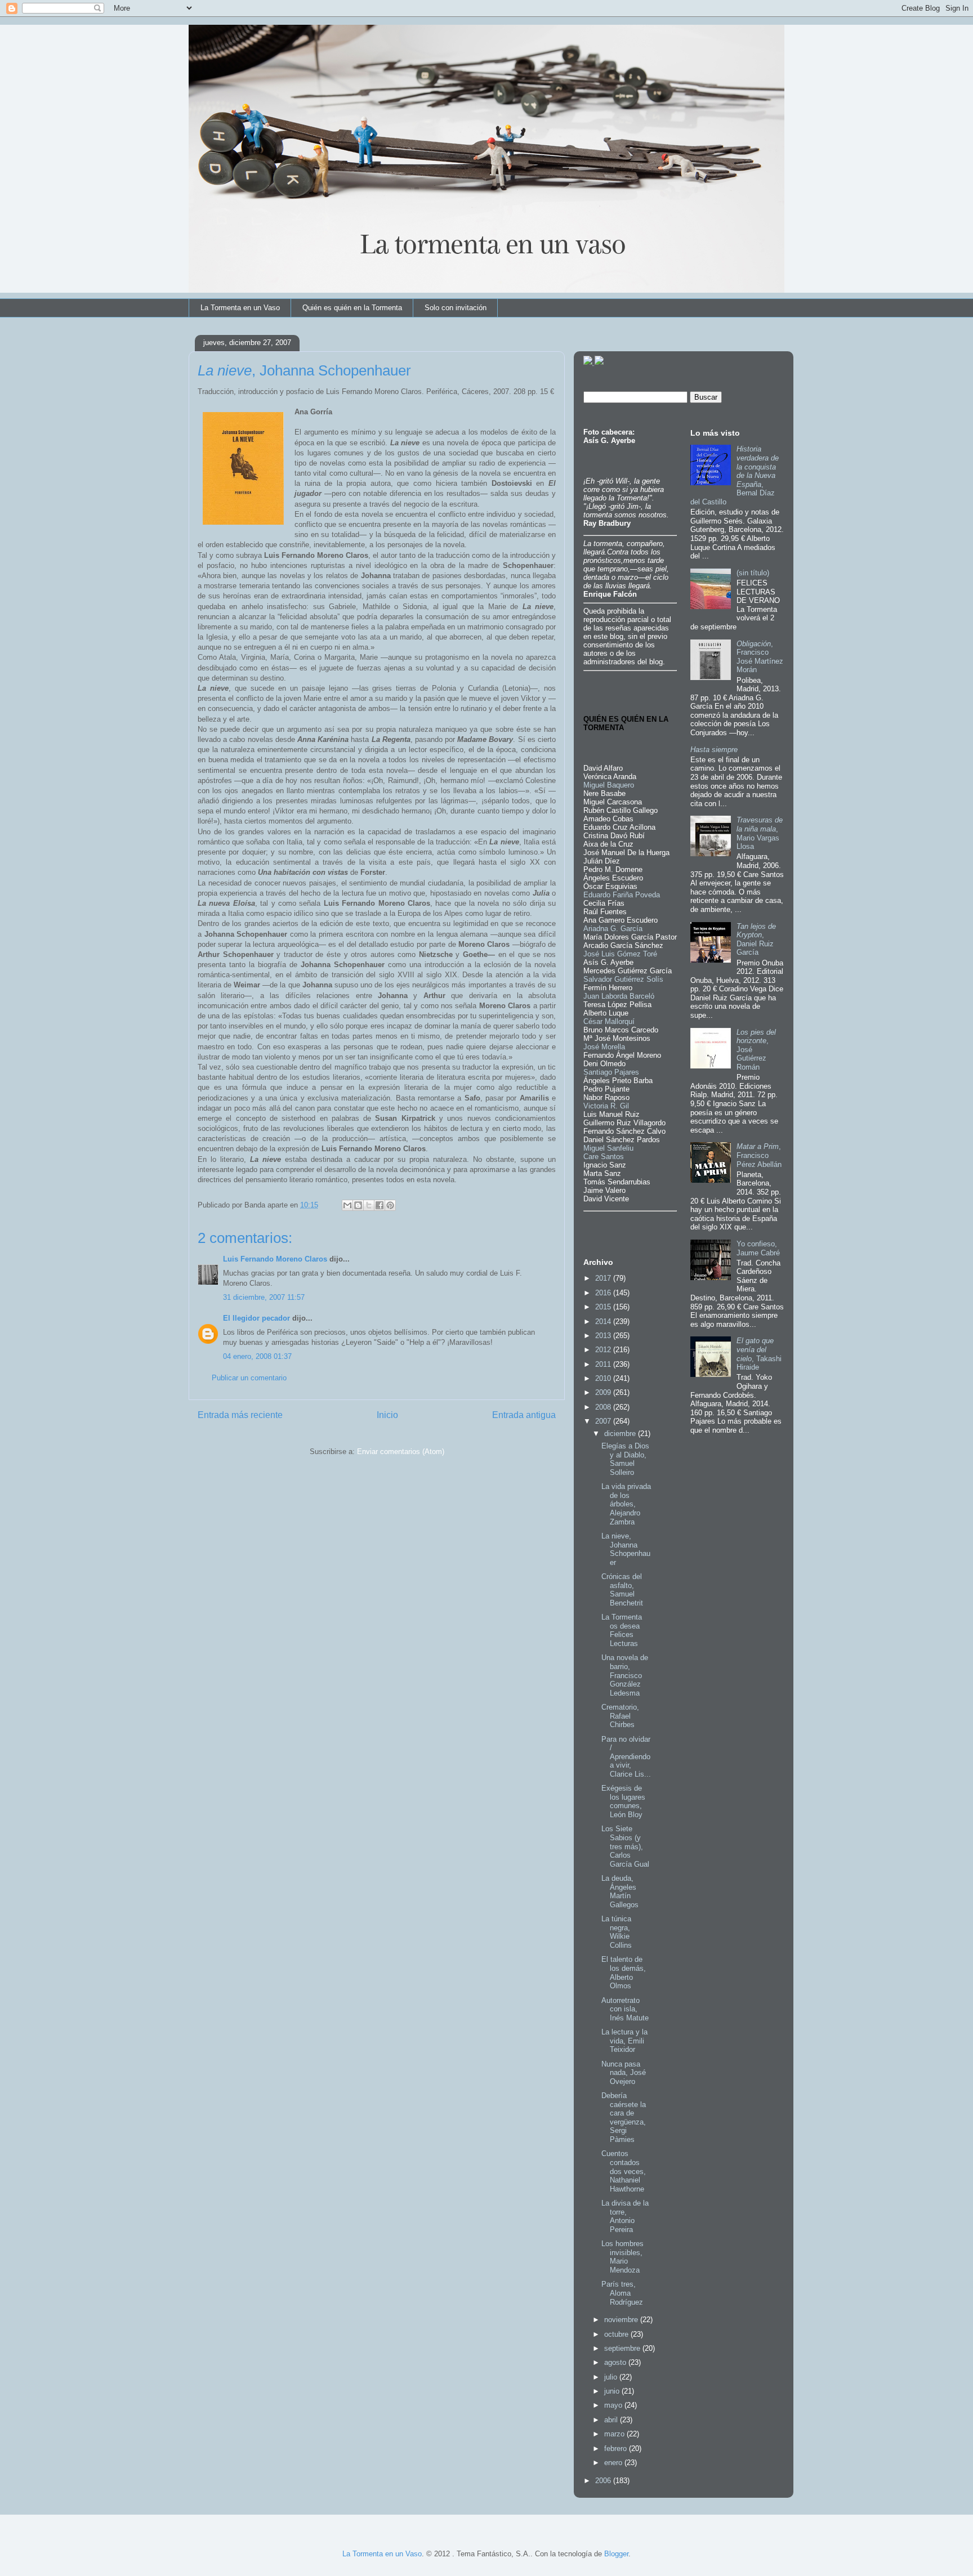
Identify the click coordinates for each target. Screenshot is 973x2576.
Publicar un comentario (249, 1378)
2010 (604, 1378)
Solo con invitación (456, 308)
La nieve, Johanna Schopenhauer (626, 1549)
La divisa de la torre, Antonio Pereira (625, 2216)
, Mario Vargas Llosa (760, 833)
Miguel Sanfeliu (608, 1148)
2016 (604, 1293)
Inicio (387, 1415)
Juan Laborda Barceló (619, 996)
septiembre (623, 2348)
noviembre (622, 2320)
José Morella (604, 1047)
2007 (604, 1421)
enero (614, 2463)
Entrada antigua (524, 1415)
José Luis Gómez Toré (620, 954)
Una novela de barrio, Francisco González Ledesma (625, 1675)
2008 (604, 1407)
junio (613, 2391)
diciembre (621, 1434)
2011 (604, 1364)
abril (612, 2420)
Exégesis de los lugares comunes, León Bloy (623, 1801)
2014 (604, 1321)
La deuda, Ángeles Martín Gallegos (620, 1891)
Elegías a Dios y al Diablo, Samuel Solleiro (625, 1459)
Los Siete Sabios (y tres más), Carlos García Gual (625, 1846)
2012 (604, 1350)
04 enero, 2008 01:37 (257, 1356)
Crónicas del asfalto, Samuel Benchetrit (622, 1590)
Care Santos (604, 1157)
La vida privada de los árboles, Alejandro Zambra (626, 1504)
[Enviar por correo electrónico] (347, 1205)
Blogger (616, 2554)
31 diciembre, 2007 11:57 (264, 1297)
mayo (614, 2405)
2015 (604, 1307)
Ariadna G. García (613, 929)
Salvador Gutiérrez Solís (623, 979)
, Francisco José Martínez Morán (760, 657)
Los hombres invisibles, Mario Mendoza (622, 2257)
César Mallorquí (609, 1021)
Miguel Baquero (609, 785)
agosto (616, 2362)
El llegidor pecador (256, 1318)
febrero (617, 2448)
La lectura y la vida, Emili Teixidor (624, 2041)
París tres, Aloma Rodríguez (622, 2293)
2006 (604, 2481)
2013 (604, 1336)
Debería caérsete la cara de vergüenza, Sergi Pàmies (624, 2117)
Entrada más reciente (240, 1415)
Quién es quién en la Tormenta (352, 308)
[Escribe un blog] (358, 1205)
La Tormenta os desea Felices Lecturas (622, 1630)
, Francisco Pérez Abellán (759, 1155)
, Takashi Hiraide (759, 1354)
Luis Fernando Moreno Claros (275, 1259)
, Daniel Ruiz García (756, 940)
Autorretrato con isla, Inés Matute (625, 2009)
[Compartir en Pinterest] (390, 1205)
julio (612, 2377)
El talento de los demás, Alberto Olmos (624, 1973)
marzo (615, 2434)
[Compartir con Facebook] (380, 1205)
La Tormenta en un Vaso (240, 308)
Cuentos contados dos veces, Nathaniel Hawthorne (624, 2171)
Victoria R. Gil (606, 1106)
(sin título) (753, 573)
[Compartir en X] (369, 1205)
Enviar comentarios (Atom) (401, 1452)
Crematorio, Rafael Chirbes (620, 1716)
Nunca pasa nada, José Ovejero (624, 2073)
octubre (617, 2334)
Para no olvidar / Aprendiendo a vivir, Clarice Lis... (626, 1757)
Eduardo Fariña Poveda (622, 895)
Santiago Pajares (611, 1072)
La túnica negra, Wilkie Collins (617, 1932)
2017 (604, 1278)
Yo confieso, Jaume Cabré (758, 1248)
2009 (604, 1392)
